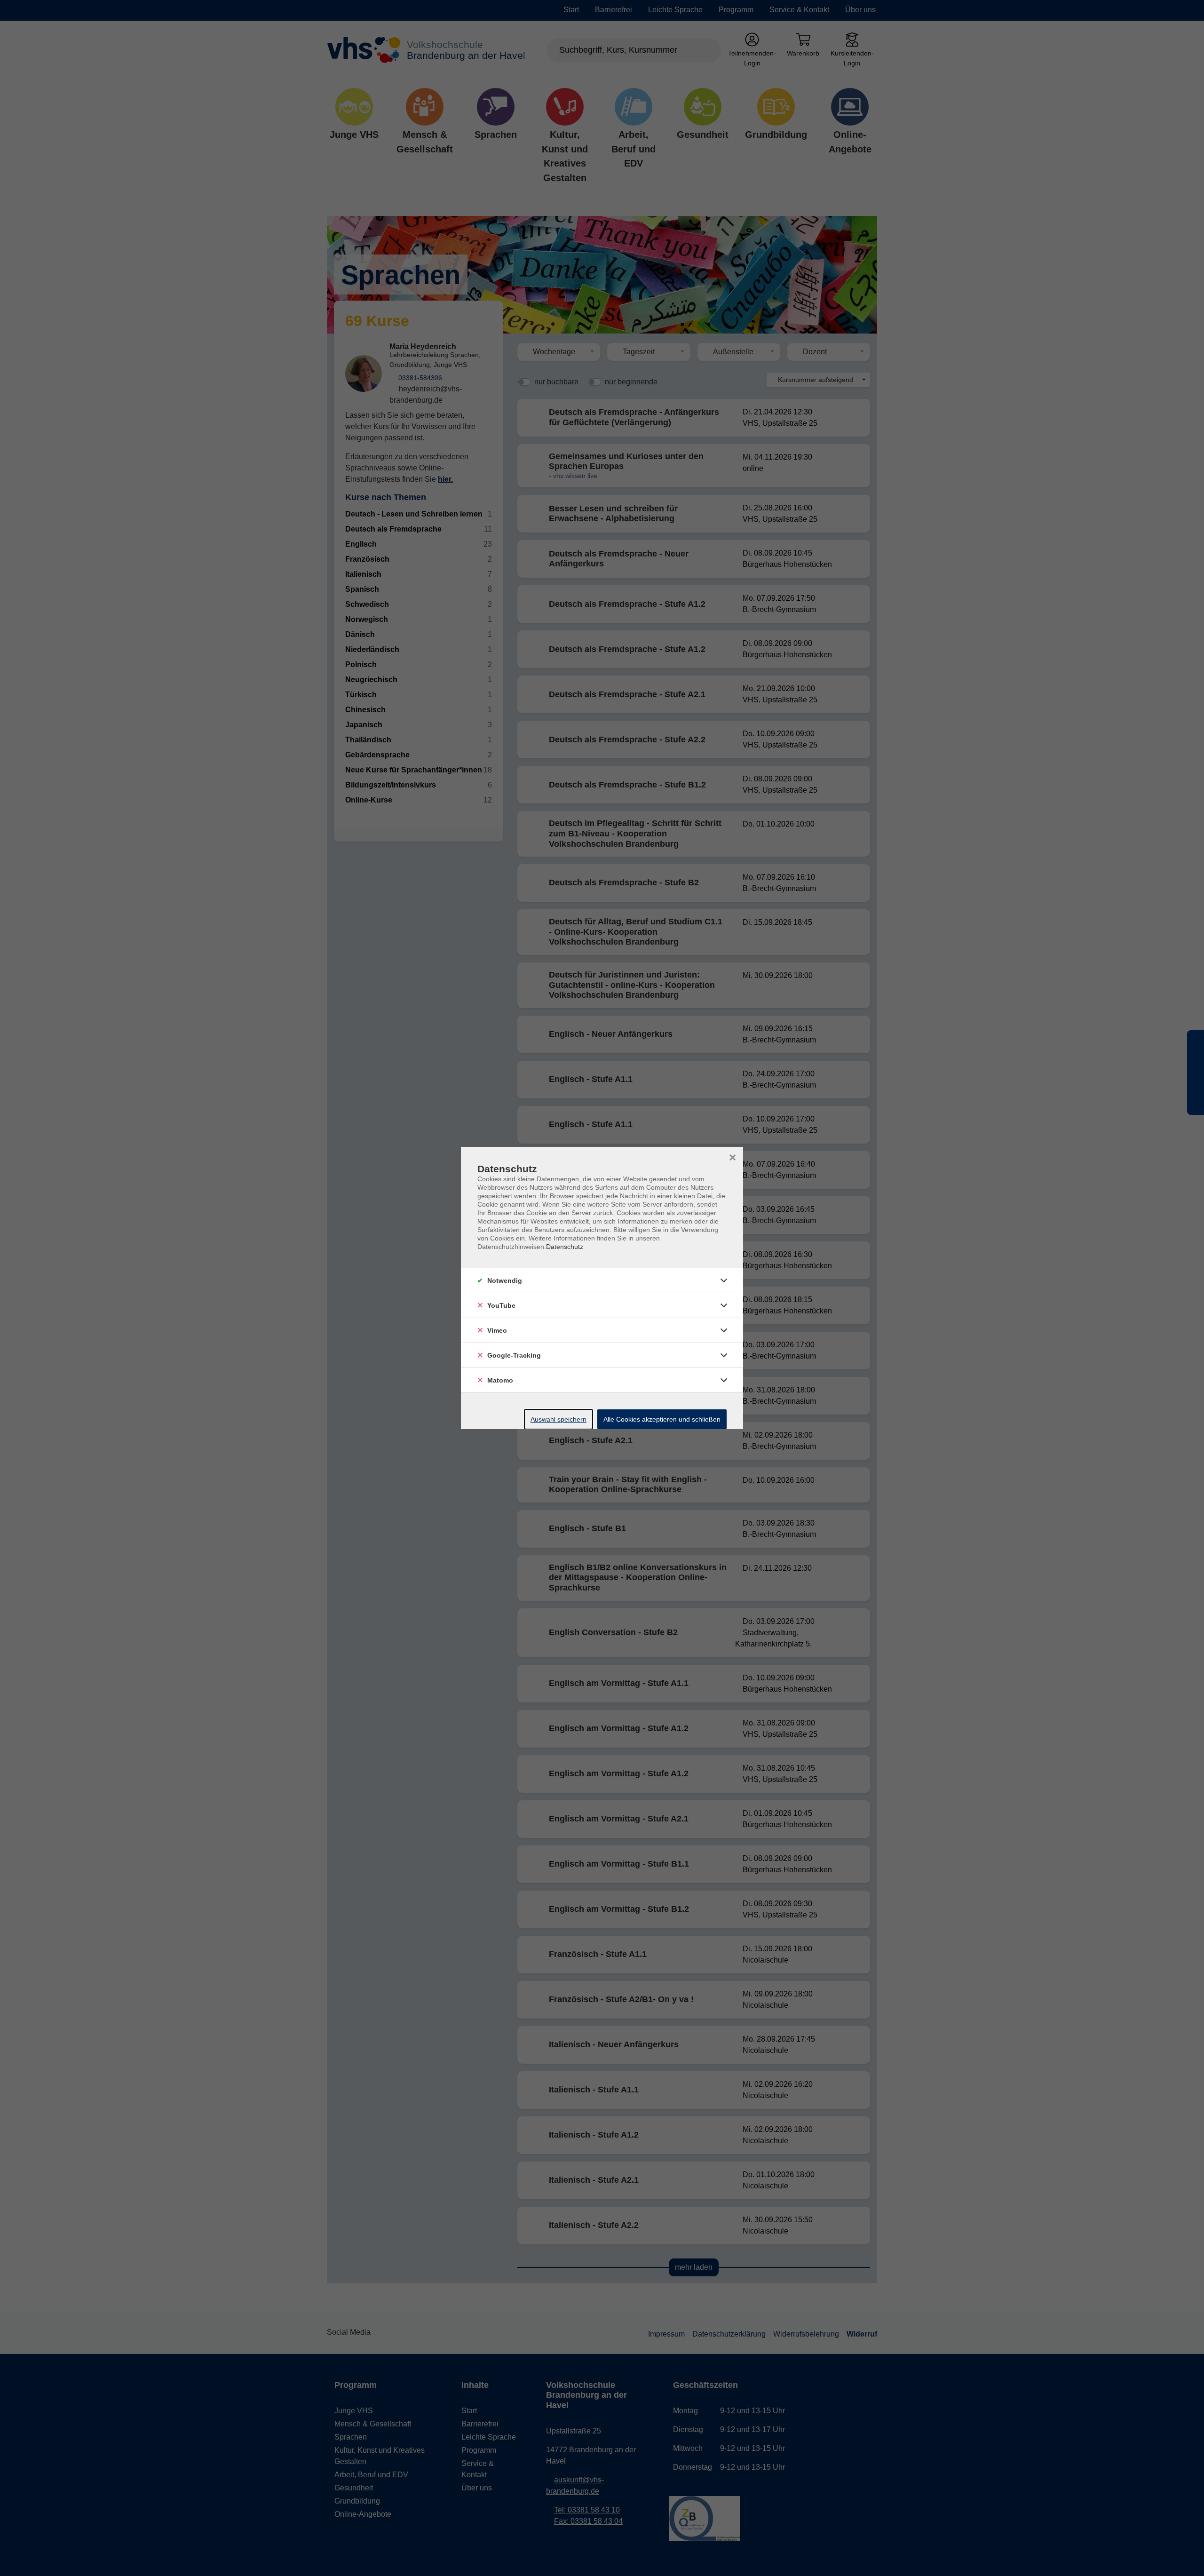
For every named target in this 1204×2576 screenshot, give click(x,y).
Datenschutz (565, 1247)
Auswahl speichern (558, 1419)
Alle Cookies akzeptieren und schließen (662, 1419)
